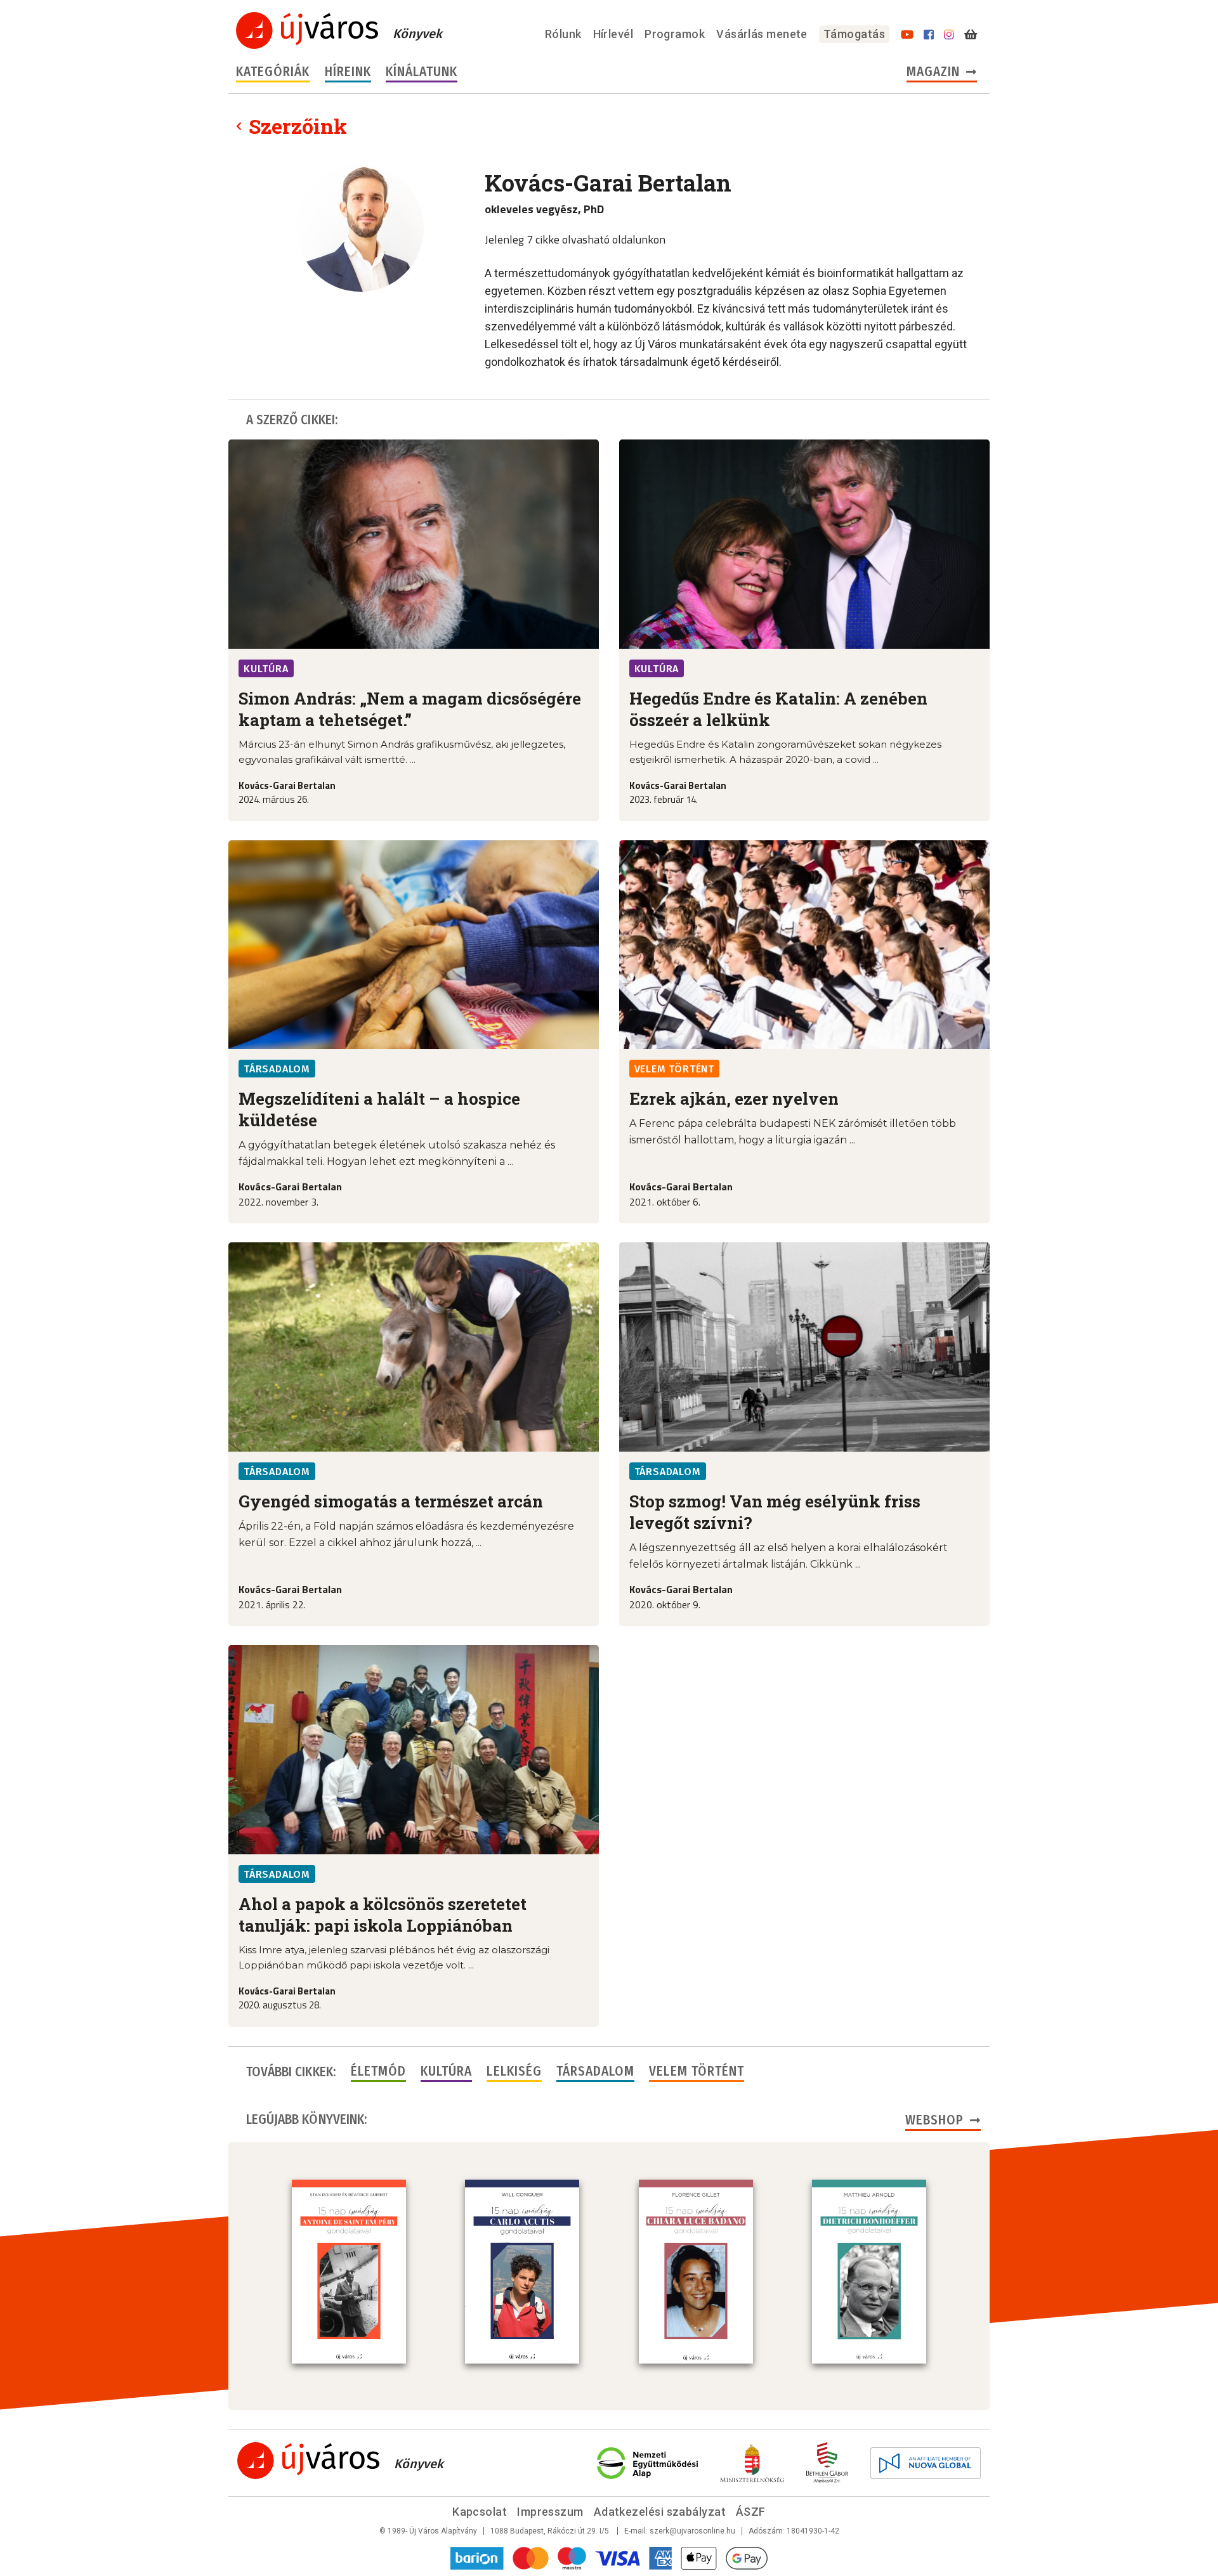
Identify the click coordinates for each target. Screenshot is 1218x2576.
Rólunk (563, 34)
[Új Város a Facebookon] (929, 35)
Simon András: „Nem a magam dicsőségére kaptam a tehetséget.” (410, 709)
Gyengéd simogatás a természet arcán (391, 1501)
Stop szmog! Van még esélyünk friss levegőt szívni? (775, 1512)
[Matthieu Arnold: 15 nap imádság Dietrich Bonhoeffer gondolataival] (869, 2272)
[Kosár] (971, 35)
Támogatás (854, 34)
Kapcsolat (480, 2512)
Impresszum (550, 2512)
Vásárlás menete (762, 34)
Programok (675, 34)
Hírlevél (613, 34)
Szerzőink (298, 126)
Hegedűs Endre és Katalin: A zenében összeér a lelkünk (778, 709)
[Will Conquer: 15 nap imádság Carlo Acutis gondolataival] (522, 2272)
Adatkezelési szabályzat (660, 2512)
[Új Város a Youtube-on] (907, 35)
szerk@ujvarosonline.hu (692, 2531)
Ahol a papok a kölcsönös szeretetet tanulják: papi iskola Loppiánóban (383, 1915)
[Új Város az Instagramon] (949, 35)
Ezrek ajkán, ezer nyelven (734, 1098)
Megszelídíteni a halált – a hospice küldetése (379, 1109)
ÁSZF (751, 2512)
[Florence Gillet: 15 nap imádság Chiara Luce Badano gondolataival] (696, 2272)
